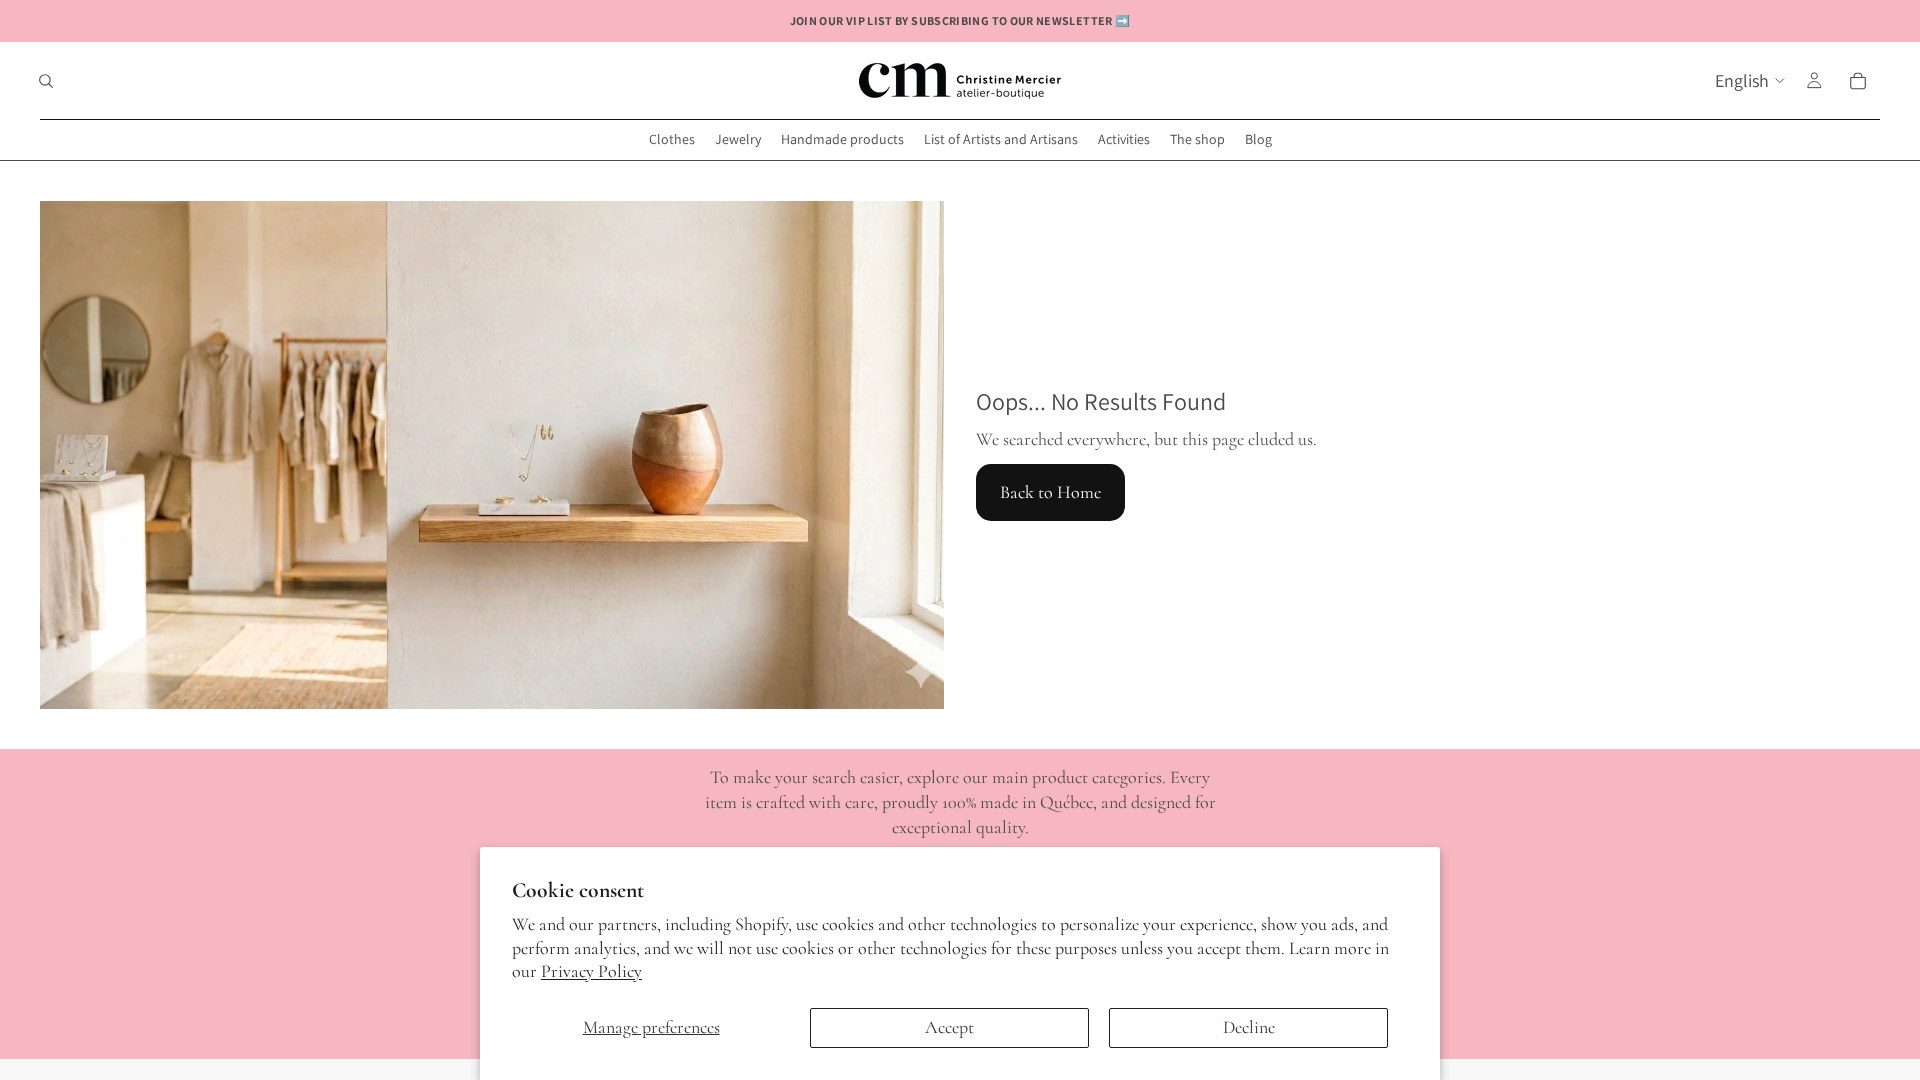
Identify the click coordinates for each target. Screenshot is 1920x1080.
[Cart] (1858, 81)
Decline (1249, 1027)
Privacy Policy (591, 971)
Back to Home (1050, 492)
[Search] (46, 81)
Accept (949, 1027)
